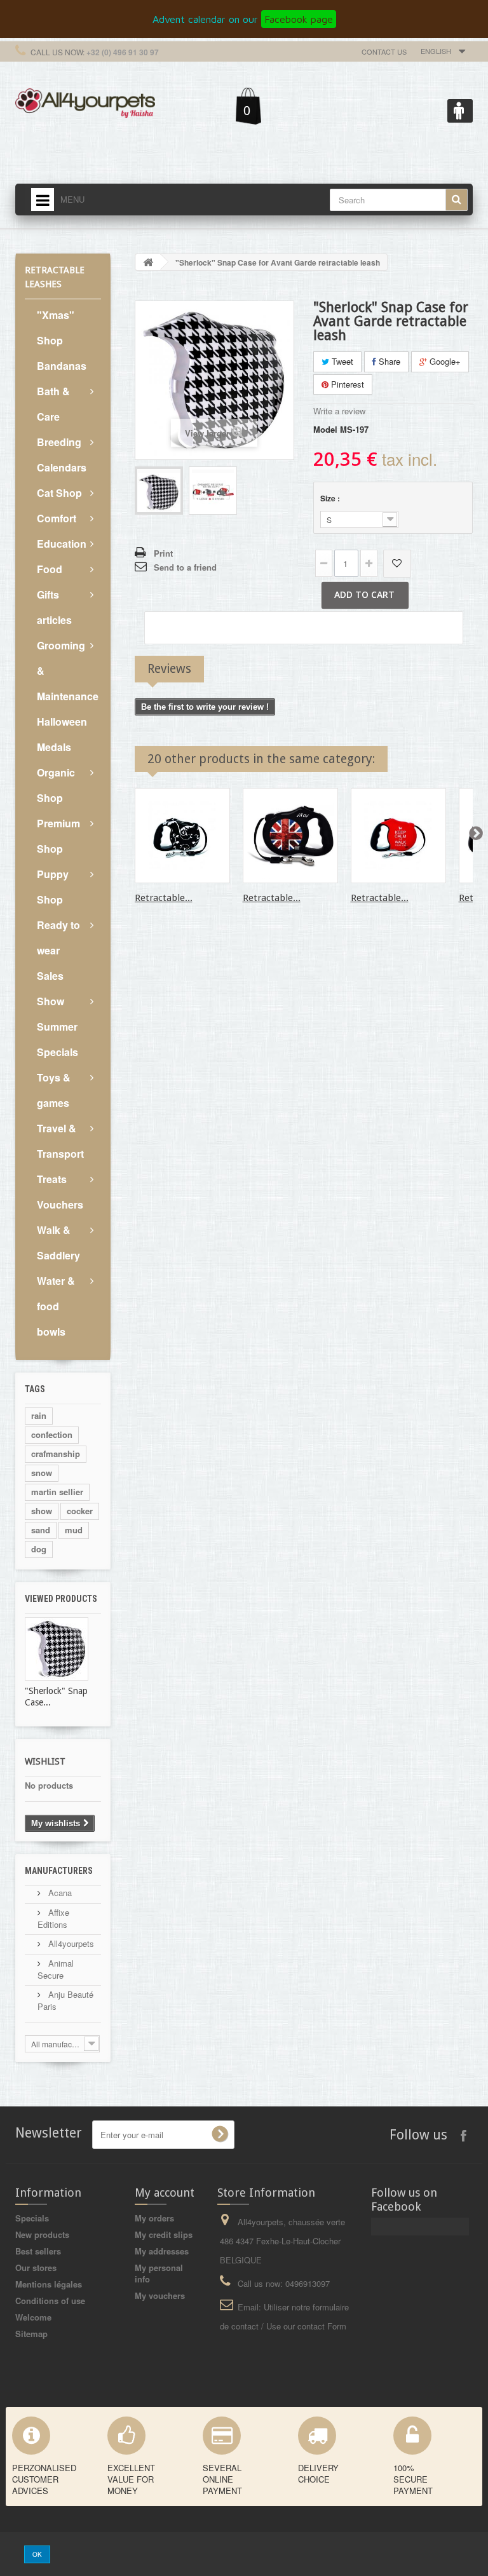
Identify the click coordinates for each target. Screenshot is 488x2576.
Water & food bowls (56, 1306)
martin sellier (57, 1492)
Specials (32, 2218)
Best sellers (38, 2251)
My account (165, 2193)
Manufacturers (59, 1871)
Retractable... (164, 898)
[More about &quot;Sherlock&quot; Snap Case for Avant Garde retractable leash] (57, 1649)
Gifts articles (54, 607)
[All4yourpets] (85, 102)
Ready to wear (58, 938)
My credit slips (164, 2234)
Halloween (62, 722)
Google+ (444, 361)
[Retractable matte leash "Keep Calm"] (398, 836)
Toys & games (54, 1090)
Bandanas (62, 366)
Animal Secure (56, 1969)
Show (51, 1001)
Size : (331, 498)
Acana (59, 1893)
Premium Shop (58, 836)
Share (388, 361)
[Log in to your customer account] (460, 111)
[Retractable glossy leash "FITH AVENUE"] (182, 836)
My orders (154, 2218)
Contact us (384, 51)
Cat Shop (59, 493)
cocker (80, 1511)
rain (39, 1415)
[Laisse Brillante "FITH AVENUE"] (159, 491)
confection (52, 1434)
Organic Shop (56, 785)
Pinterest (346, 384)
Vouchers (60, 1204)
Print (163, 553)
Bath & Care (53, 404)
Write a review (339, 411)
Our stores (36, 2268)
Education (62, 544)
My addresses (162, 2251)
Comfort (57, 518)
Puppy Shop (53, 887)
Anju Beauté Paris (65, 2000)
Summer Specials (58, 1039)
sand (41, 1530)
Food (50, 569)
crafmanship (56, 1454)
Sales (50, 976)
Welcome (33, 2317)
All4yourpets (70, 1943)
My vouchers (160, 2295)
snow (42, 1473)
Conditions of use (50, 2301)
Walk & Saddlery (58, 1243)
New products (42, 2234)
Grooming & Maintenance (68, 671)
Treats (52, 1179)
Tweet (341, 361)
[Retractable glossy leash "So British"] (290, 836)
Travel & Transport (60, 1141)
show (42, 1511)
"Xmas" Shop (56, 328)
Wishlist (45, 1761)
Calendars (62, 467)
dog (39, 1549)
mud (74, 1530)
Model (325, 430)
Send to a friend (185, 567)
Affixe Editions (53, 1918)
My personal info (159, 2273)
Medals (54, 747)
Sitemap (31, 2334)
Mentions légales (49, 2284)
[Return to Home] (148, 262)
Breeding (59, 442)
